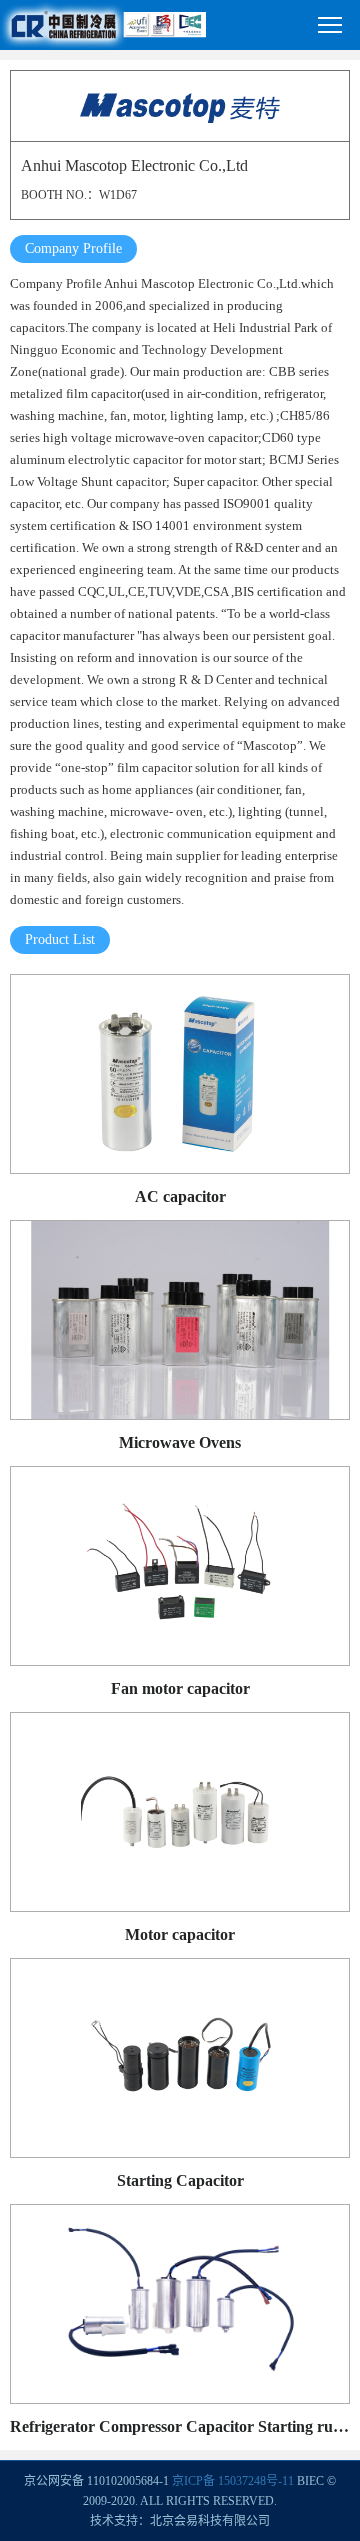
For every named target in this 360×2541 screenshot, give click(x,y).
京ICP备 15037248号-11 (233, 2481)
